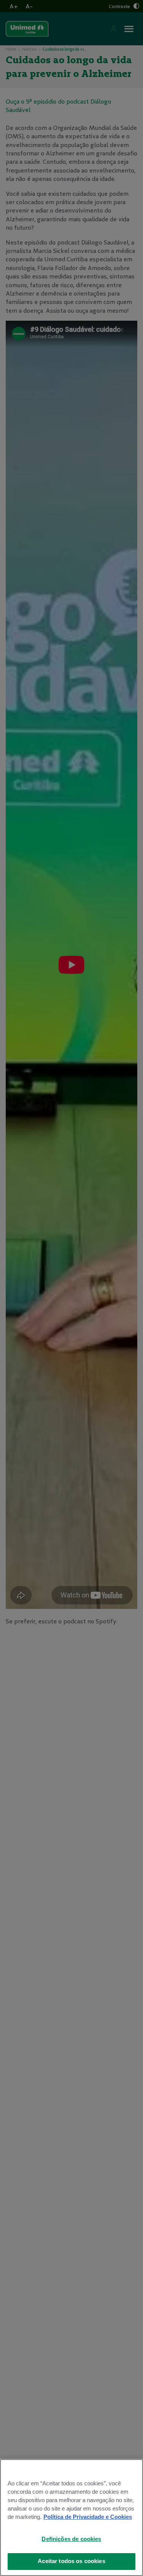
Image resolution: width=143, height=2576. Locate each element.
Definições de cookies (71, 2539)
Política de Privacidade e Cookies (88, 2517)
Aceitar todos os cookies (71, 2561)
